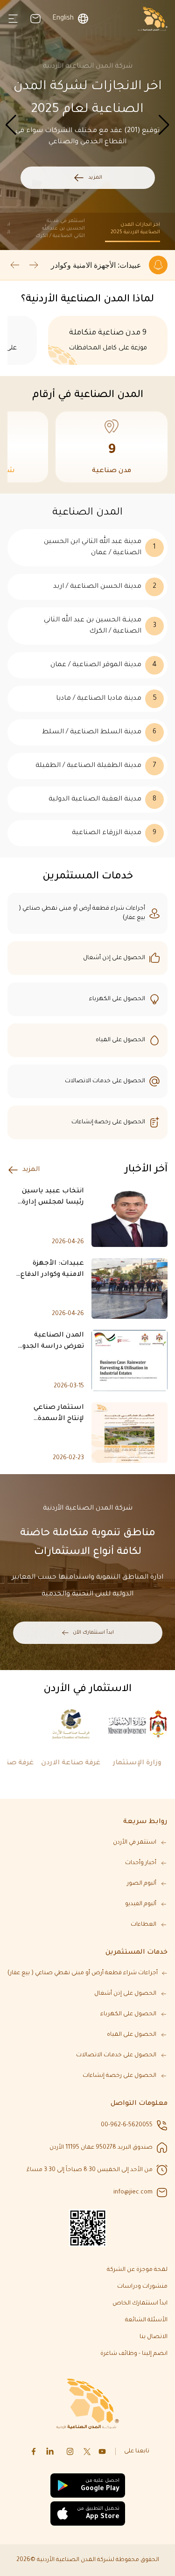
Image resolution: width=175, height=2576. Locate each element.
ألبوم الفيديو (141, 1904)
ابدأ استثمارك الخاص (140, 2304)
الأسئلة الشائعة (146, 2320)
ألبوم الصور (142, 1884)
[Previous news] (34, 265)
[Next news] (15, 265)
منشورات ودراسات (142, 2287)
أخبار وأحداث (141, 1863)
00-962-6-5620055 (127, 2125)
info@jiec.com (133, 2193)
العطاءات (143, 1925)
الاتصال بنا (154, 2337)
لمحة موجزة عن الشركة (137, 2270)
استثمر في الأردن (135, 1843)
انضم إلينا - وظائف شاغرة (134, 2354)
